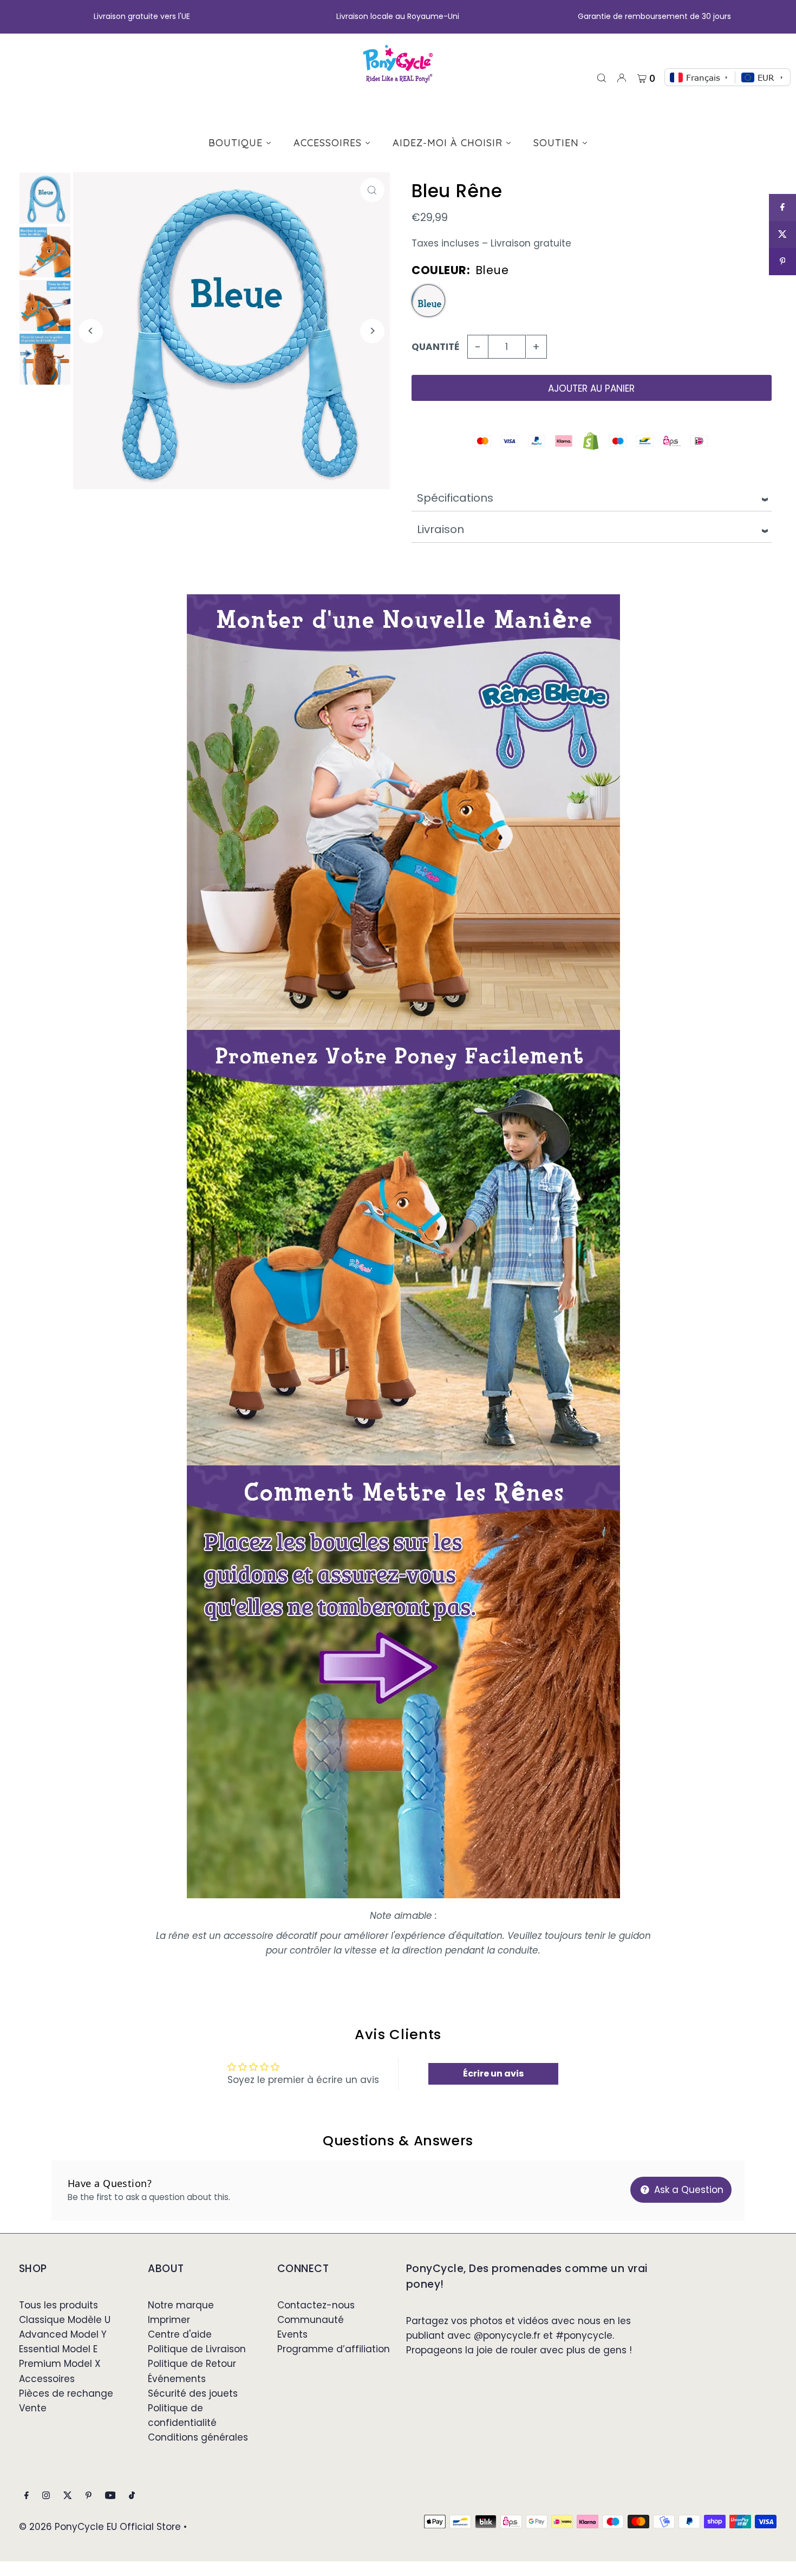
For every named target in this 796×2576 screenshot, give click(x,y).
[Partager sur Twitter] (782, 235)
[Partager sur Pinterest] (782, 262)
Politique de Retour (192, 2364)
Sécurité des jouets (193, 2393)
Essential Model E (58, 2349)
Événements (177, 2379)
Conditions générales (198, 2437)
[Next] (372, 331)
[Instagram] (46, 2496)
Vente (33, 2408)
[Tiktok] (132, 2496)
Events (292, 2334)
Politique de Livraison (197, 2349)
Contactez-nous (316, 2305)
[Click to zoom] (372, 190)
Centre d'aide (180, 2334)
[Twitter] (68, 2496)
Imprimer (169, 2320)
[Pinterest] (89, 2496)
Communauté (311, 2320)
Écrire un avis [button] (493, 2074)
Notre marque (181, 2305)
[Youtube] (110, 2496)
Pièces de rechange (66, 2393)
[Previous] (91, 331)
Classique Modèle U (65, 2320)
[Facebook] (27, 2496)
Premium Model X (60, 2364)
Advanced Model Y (63, 2334)
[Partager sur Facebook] (782, 207)
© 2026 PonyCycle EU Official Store (100, 2527)
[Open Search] (602, 77)
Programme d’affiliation (334, 2349)
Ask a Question (687, 2190)
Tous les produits (58, 2305)
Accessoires (47, 2379)
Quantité (435, 347)
